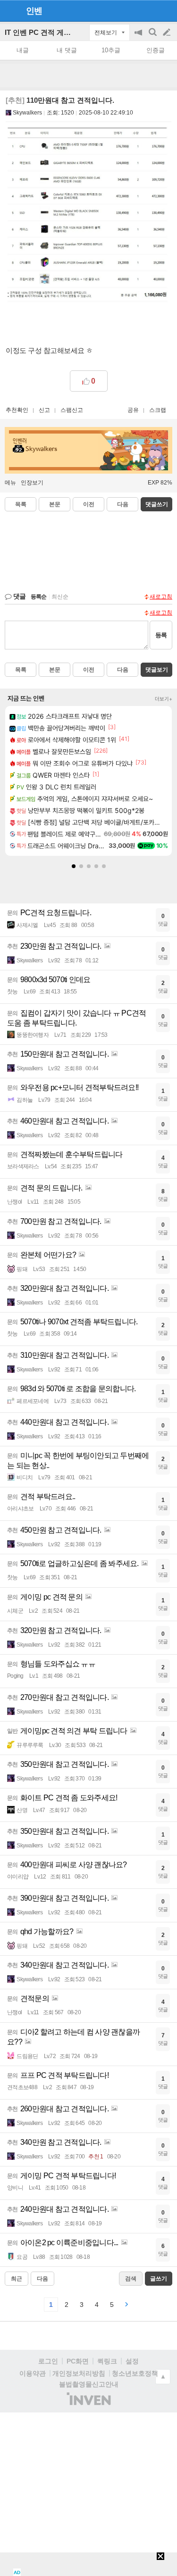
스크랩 (158, 410)
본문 (55, 504)
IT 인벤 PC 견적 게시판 (41, 32)
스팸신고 (72, 410)
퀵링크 (107, 2361)
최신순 (60, 597)
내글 (23, 50)
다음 (123, 504)
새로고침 (161, 597)
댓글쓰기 (157, 504)
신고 (44, 410)
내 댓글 (67, 50)
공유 (133, 410)
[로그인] (149, 10)
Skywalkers (27, 113)
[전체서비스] (166, 10)
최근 (17, 2279)
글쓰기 (168, 33)
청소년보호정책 (135, 2373)
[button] (74, 866)
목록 (21, 504)
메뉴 (10, 483)
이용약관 (33, 2373)
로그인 (48, 2361)
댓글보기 (157, 670)
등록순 (38, 597)
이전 (89, 504)
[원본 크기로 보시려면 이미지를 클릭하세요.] (88, 218)
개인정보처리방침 (79, 2373)
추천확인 (17, 410)
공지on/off (139, 37)
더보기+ (164, 699)
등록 (161, 635)
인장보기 (32, 483)
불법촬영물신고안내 (89, 2384)
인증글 (156, 50)
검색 (153, 37)
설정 (132, 2361)
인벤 (34, 11)
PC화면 (78, 2361)
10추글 (111, 50)
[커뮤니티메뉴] (10, 11)
